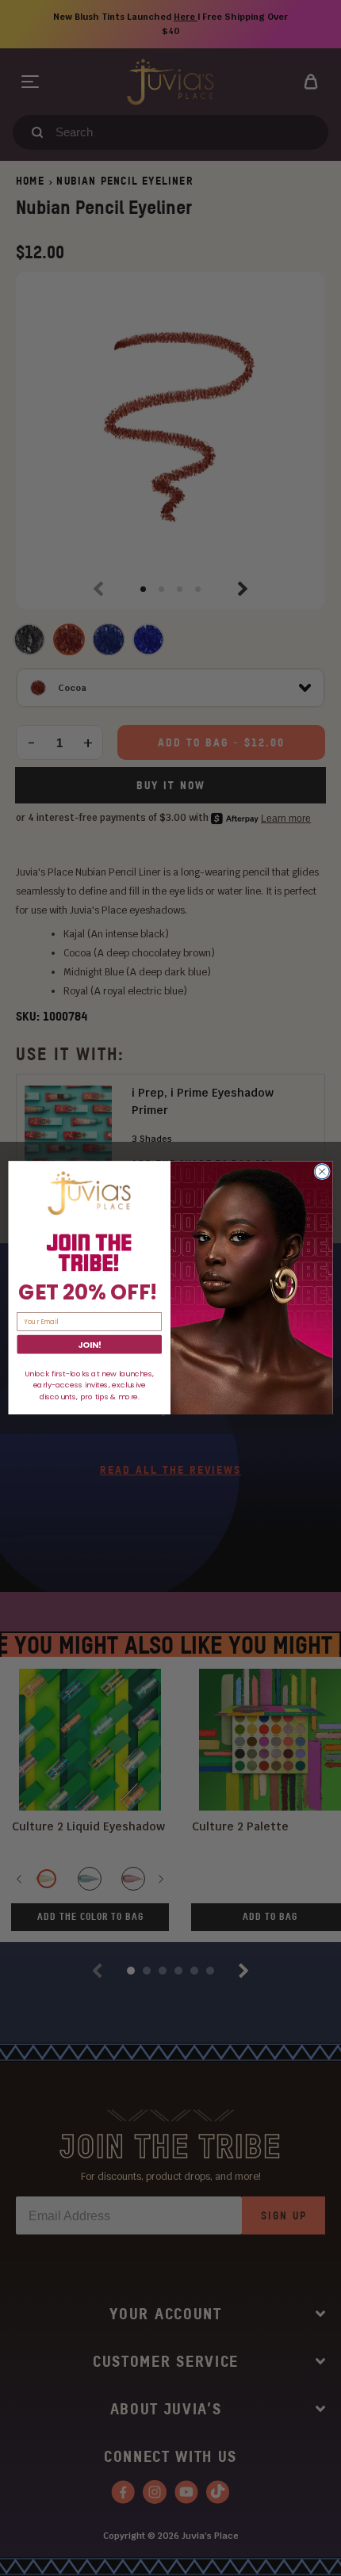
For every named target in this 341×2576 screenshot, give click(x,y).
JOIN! (89, 1345)
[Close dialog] (322, 1172)
